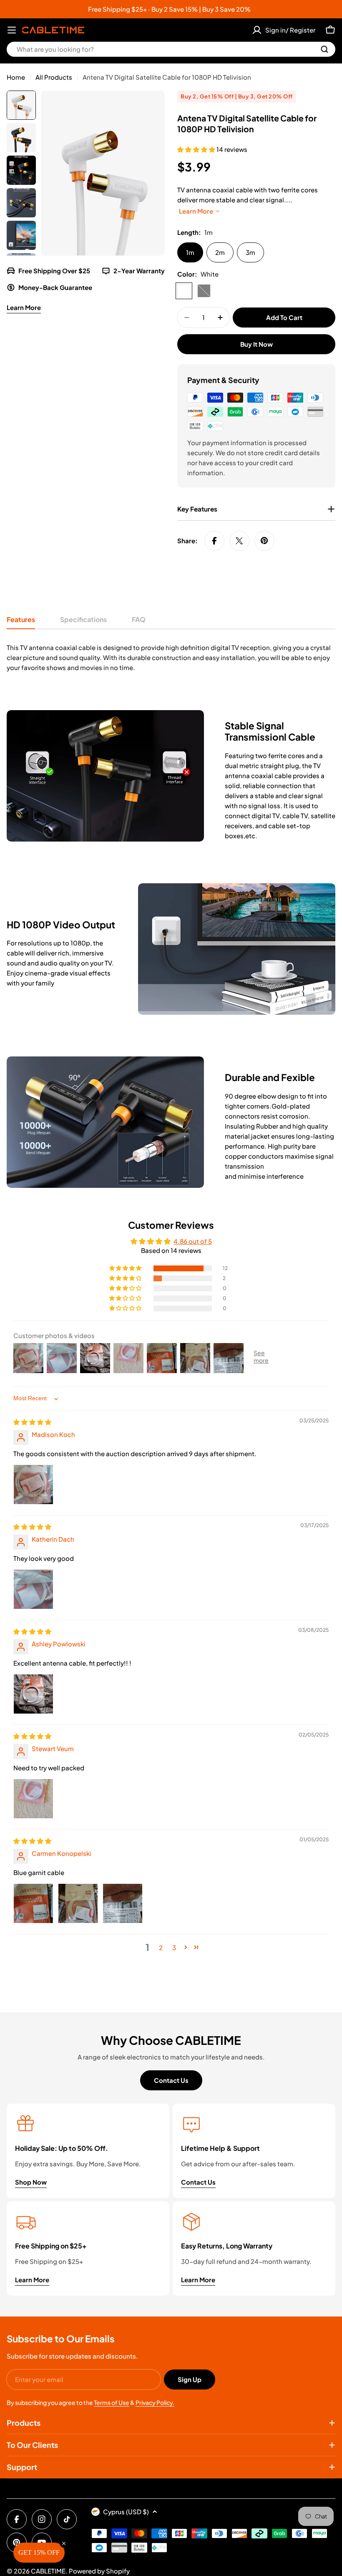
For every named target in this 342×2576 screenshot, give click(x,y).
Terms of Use (112, 2402)
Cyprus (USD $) (126, 2512)
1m (190, 252)
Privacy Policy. (155, 2402)
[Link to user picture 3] (123, 1903)
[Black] (204, 291)
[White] (184, 291)
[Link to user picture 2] (78, 1903)
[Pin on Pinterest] (264, 541)
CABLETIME (48, 2571)
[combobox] (171, 49)
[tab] (21, 622)
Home (16, 77)
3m (250, 252)
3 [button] (174, 1947)
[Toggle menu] (12, 30)
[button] (197, 149)
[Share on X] (239, 541)
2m (220, 252)
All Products (54, 77)
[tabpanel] (171, 658)
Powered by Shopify (99, 2571)
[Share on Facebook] (214, 541)
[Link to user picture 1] (33, 1485)
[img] (32, 1422)
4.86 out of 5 (193, 1241)
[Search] (324, 49)
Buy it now (256, 344)
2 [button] (161, 1947)
